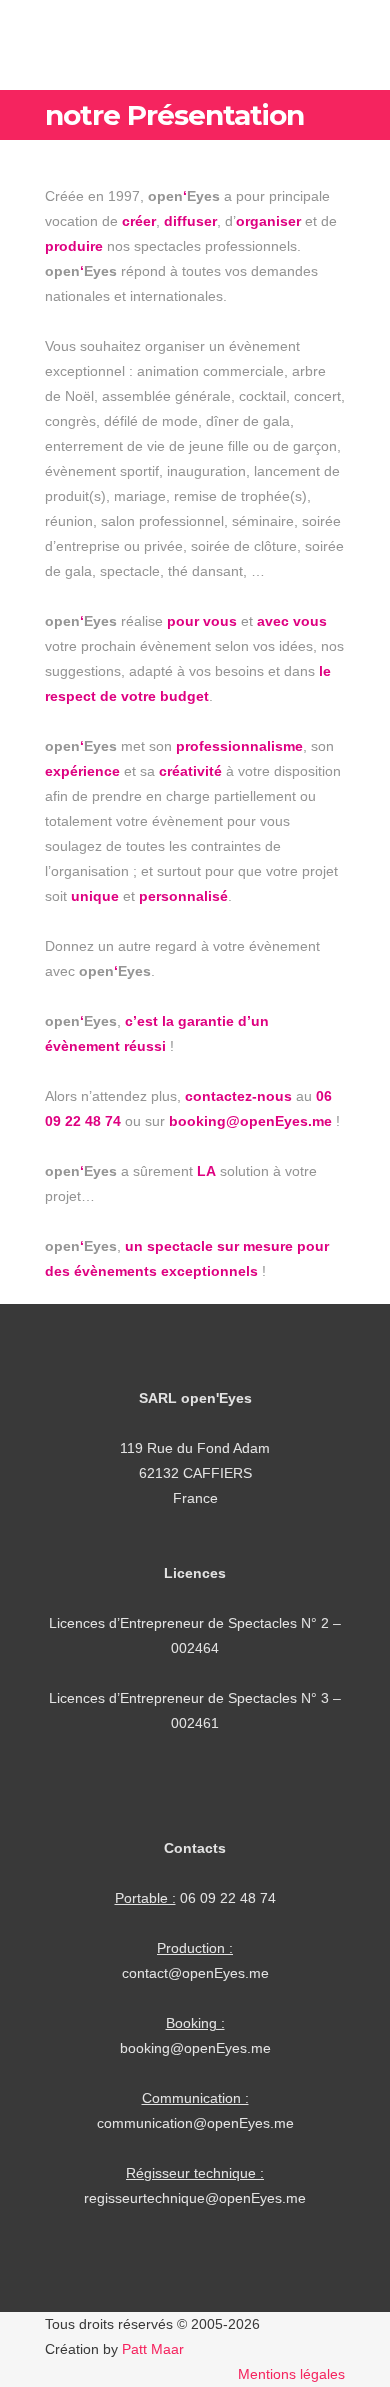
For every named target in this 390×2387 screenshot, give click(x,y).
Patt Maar (153, 2349)
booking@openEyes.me (195, 2048)
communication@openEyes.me (195, 2123)
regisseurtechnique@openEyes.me (195, 2198)
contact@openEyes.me (195, 1973)
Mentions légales (291, 2374)
